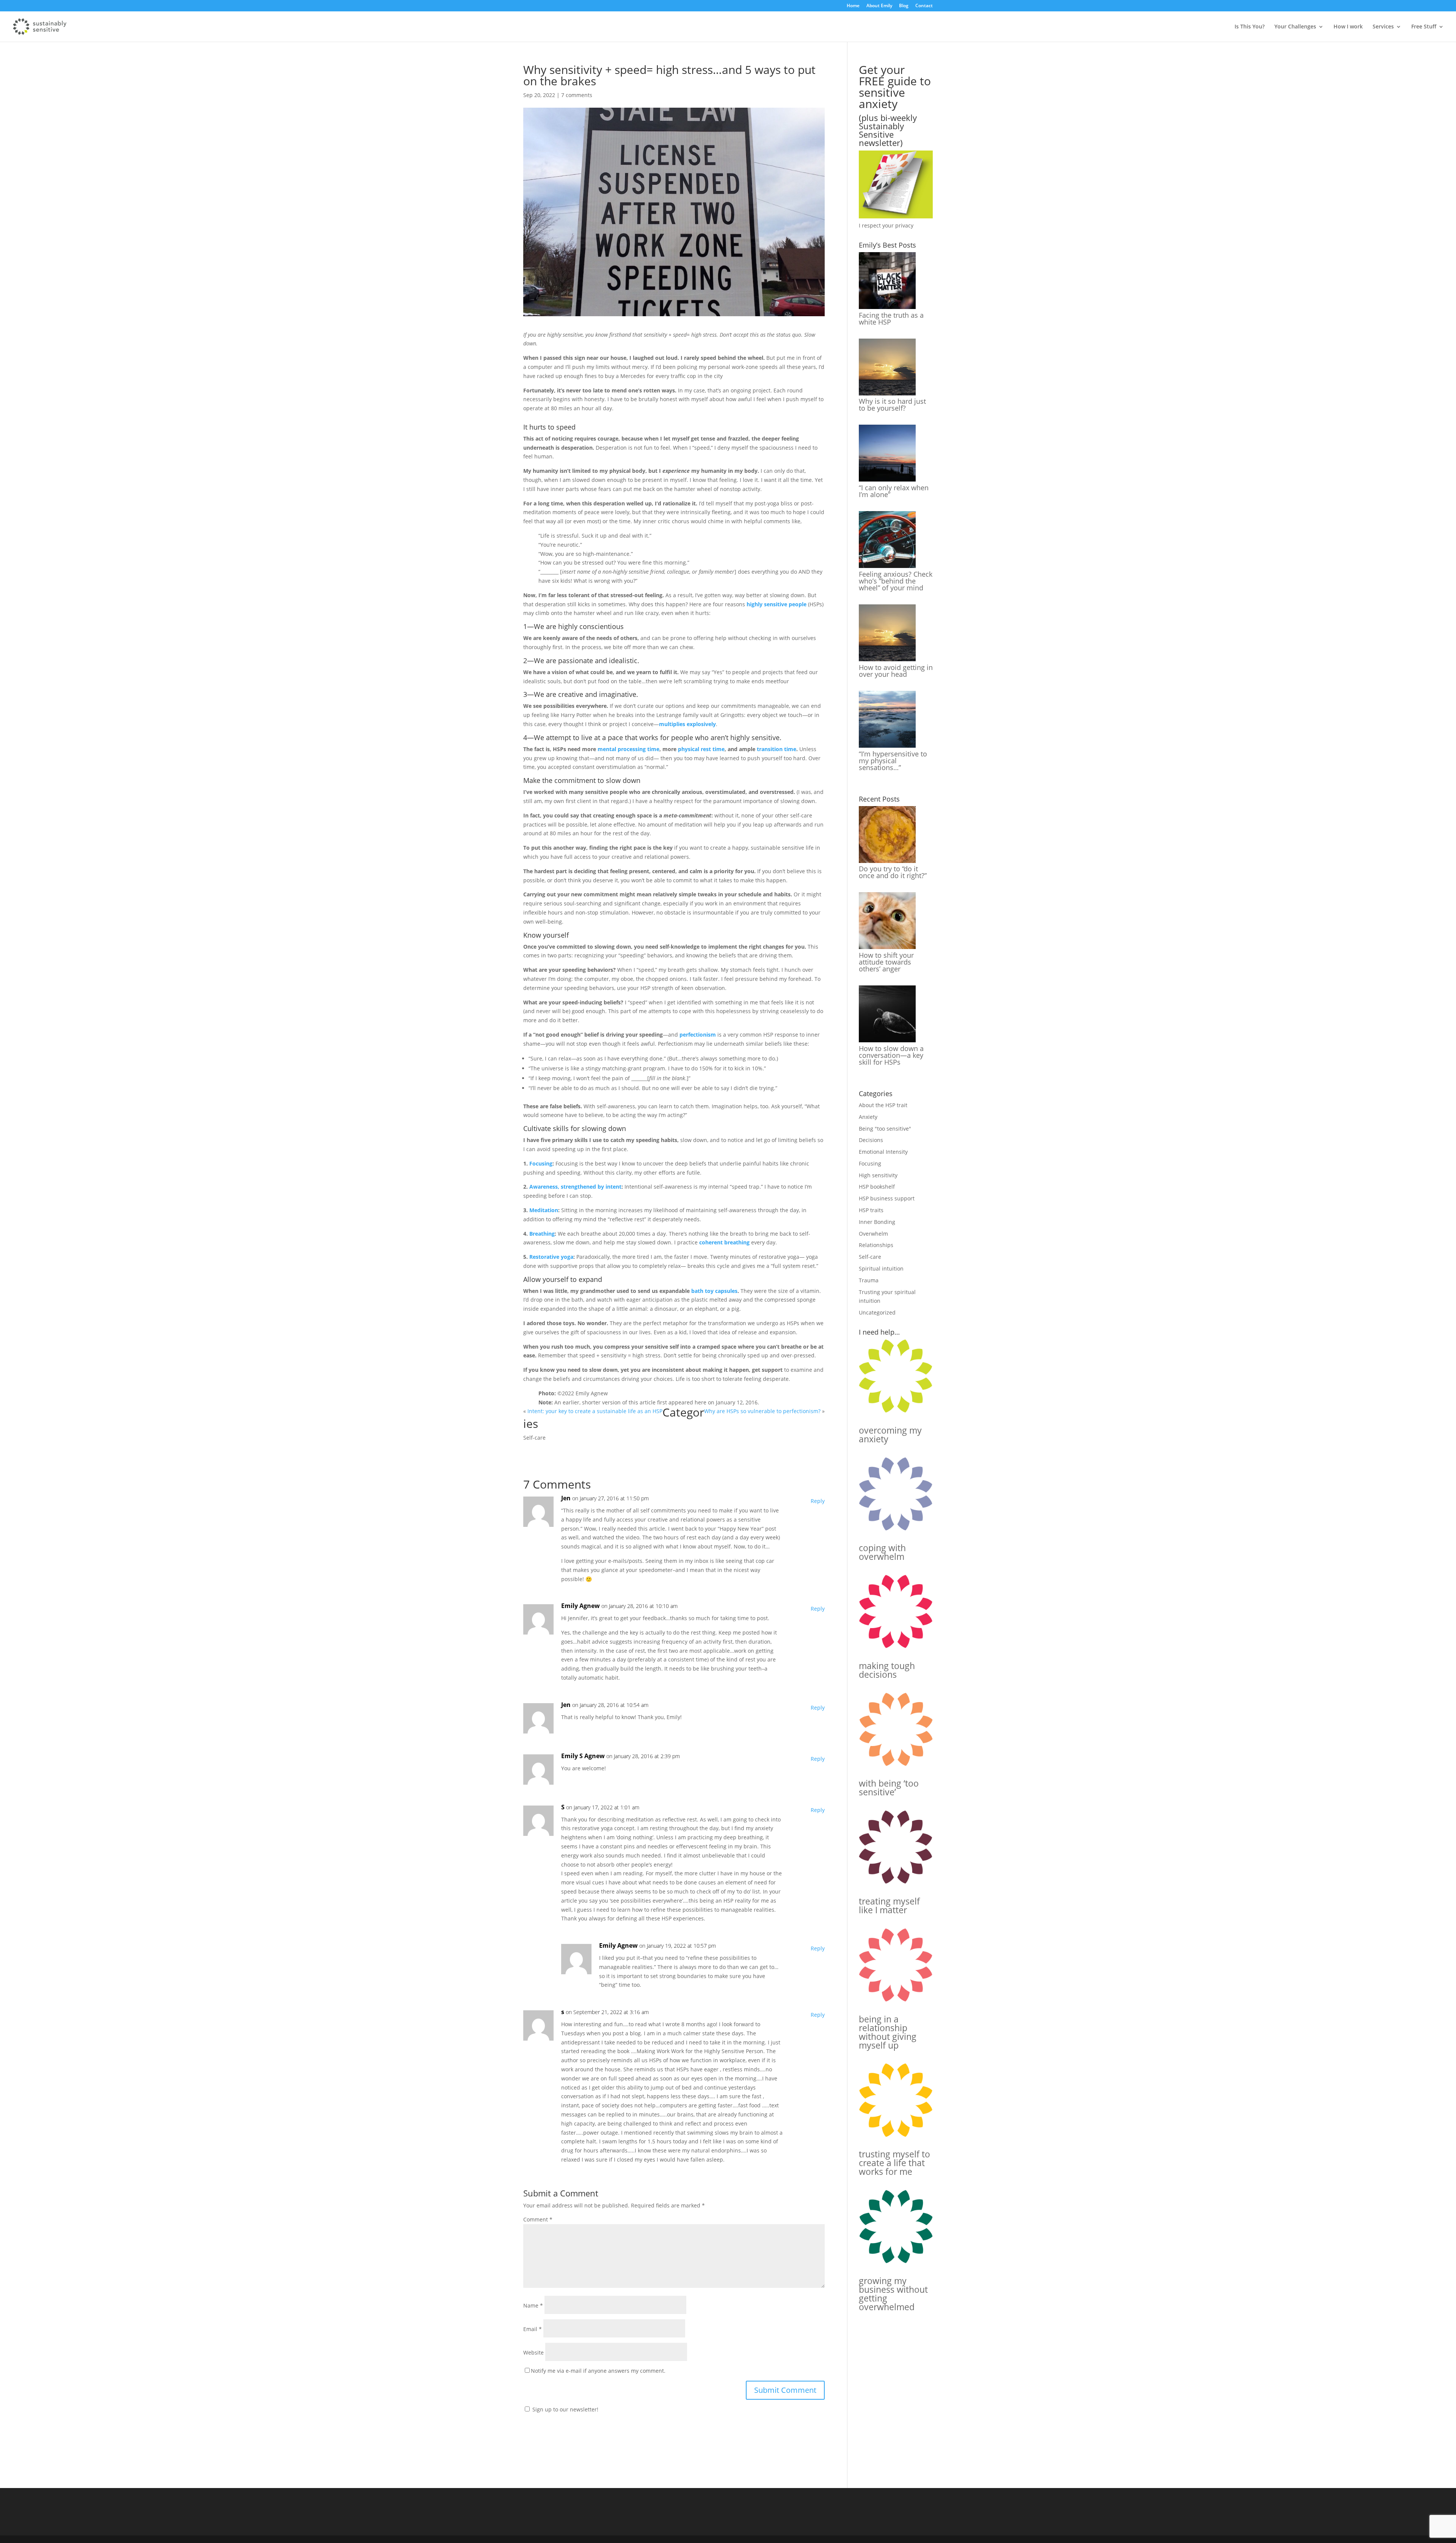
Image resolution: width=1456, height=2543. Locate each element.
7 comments (577, 95)
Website (533, 2352)
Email (533, 2329)
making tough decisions (887, 1670)
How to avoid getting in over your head (896, 671)
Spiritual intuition (881, 1268)
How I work (1348, 27)
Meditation (544, 1210)
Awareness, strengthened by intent (575, 1187)
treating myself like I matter (889, 1905)
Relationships (876, 1245)
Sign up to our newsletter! (565, 2409)
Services (1383, 27)
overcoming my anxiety (890, 1435)
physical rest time (701, 749)
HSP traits (871, 1210)
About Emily (879, 6)
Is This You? (1250, 27)
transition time (777, 749)
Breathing (542, 1234)
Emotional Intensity (883, 1152)
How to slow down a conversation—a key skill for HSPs (891, 1055)
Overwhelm (873, 1234)
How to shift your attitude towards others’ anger (886, 962)
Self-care (534, 1438)
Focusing (541, 1163)
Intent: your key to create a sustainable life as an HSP (595, 1411)
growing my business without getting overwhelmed (893, 2294)
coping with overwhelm (882, 1552)
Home (853, 6)
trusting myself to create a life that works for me (894, 2163)
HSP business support (887, 1198)
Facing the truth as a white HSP (891, 318)
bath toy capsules (714, 1291)
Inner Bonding (877, 1222)
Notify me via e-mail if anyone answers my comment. (598, 2371)
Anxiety (868, 1117)
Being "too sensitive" (885, 1129)
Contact (924, 6)
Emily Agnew (581, 1606)
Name (533, 2305)
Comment (538, 2219)
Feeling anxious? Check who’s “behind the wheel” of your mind (896, 581)
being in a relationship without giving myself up (888, 2032)
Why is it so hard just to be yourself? (892, 405)
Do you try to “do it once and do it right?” (893, 872)
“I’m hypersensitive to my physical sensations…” (893, 761)
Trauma (869, 1280)
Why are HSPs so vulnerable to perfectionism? (762, 1411)
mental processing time (628, 749)
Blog (904, 6)
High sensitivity (878, 1175)
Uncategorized (877, 1312)
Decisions (871, 1140)
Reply (818, 1501)
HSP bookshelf (877, 1187)
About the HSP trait (883, 1105)
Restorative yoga (551, 1257)
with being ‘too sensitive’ (889, 1788)
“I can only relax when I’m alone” (894, 491)
